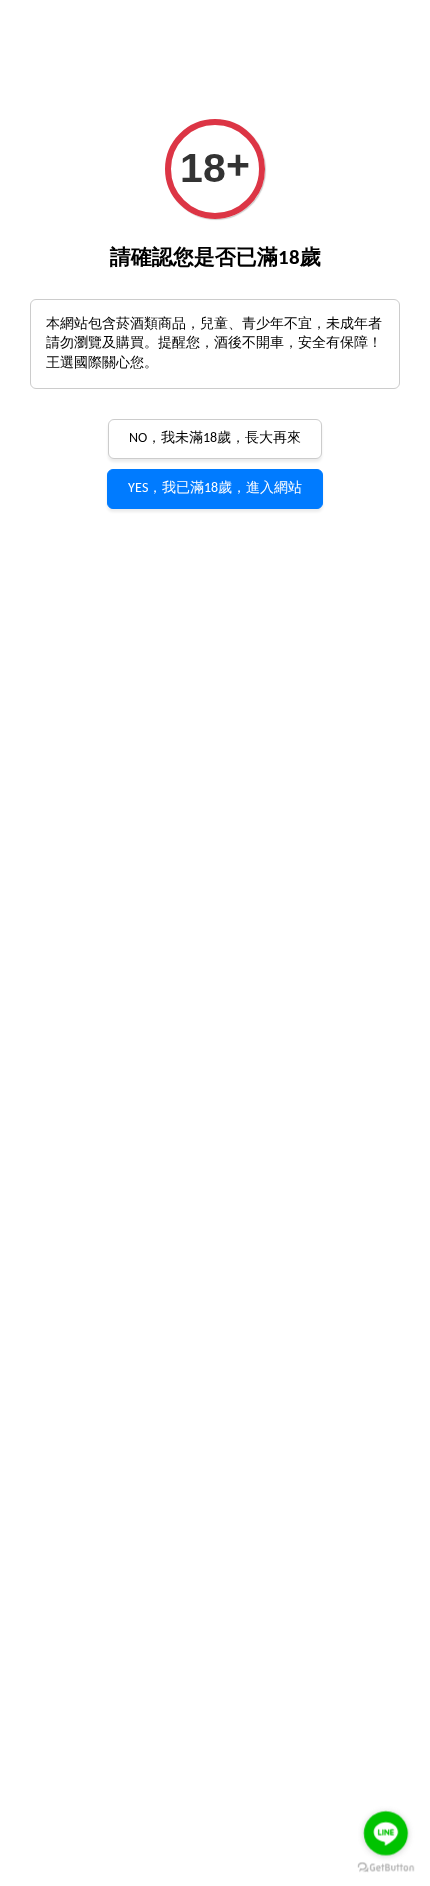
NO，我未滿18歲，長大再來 (215, 438)
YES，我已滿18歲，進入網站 (215, 488)
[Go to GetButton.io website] (386, 1867)
